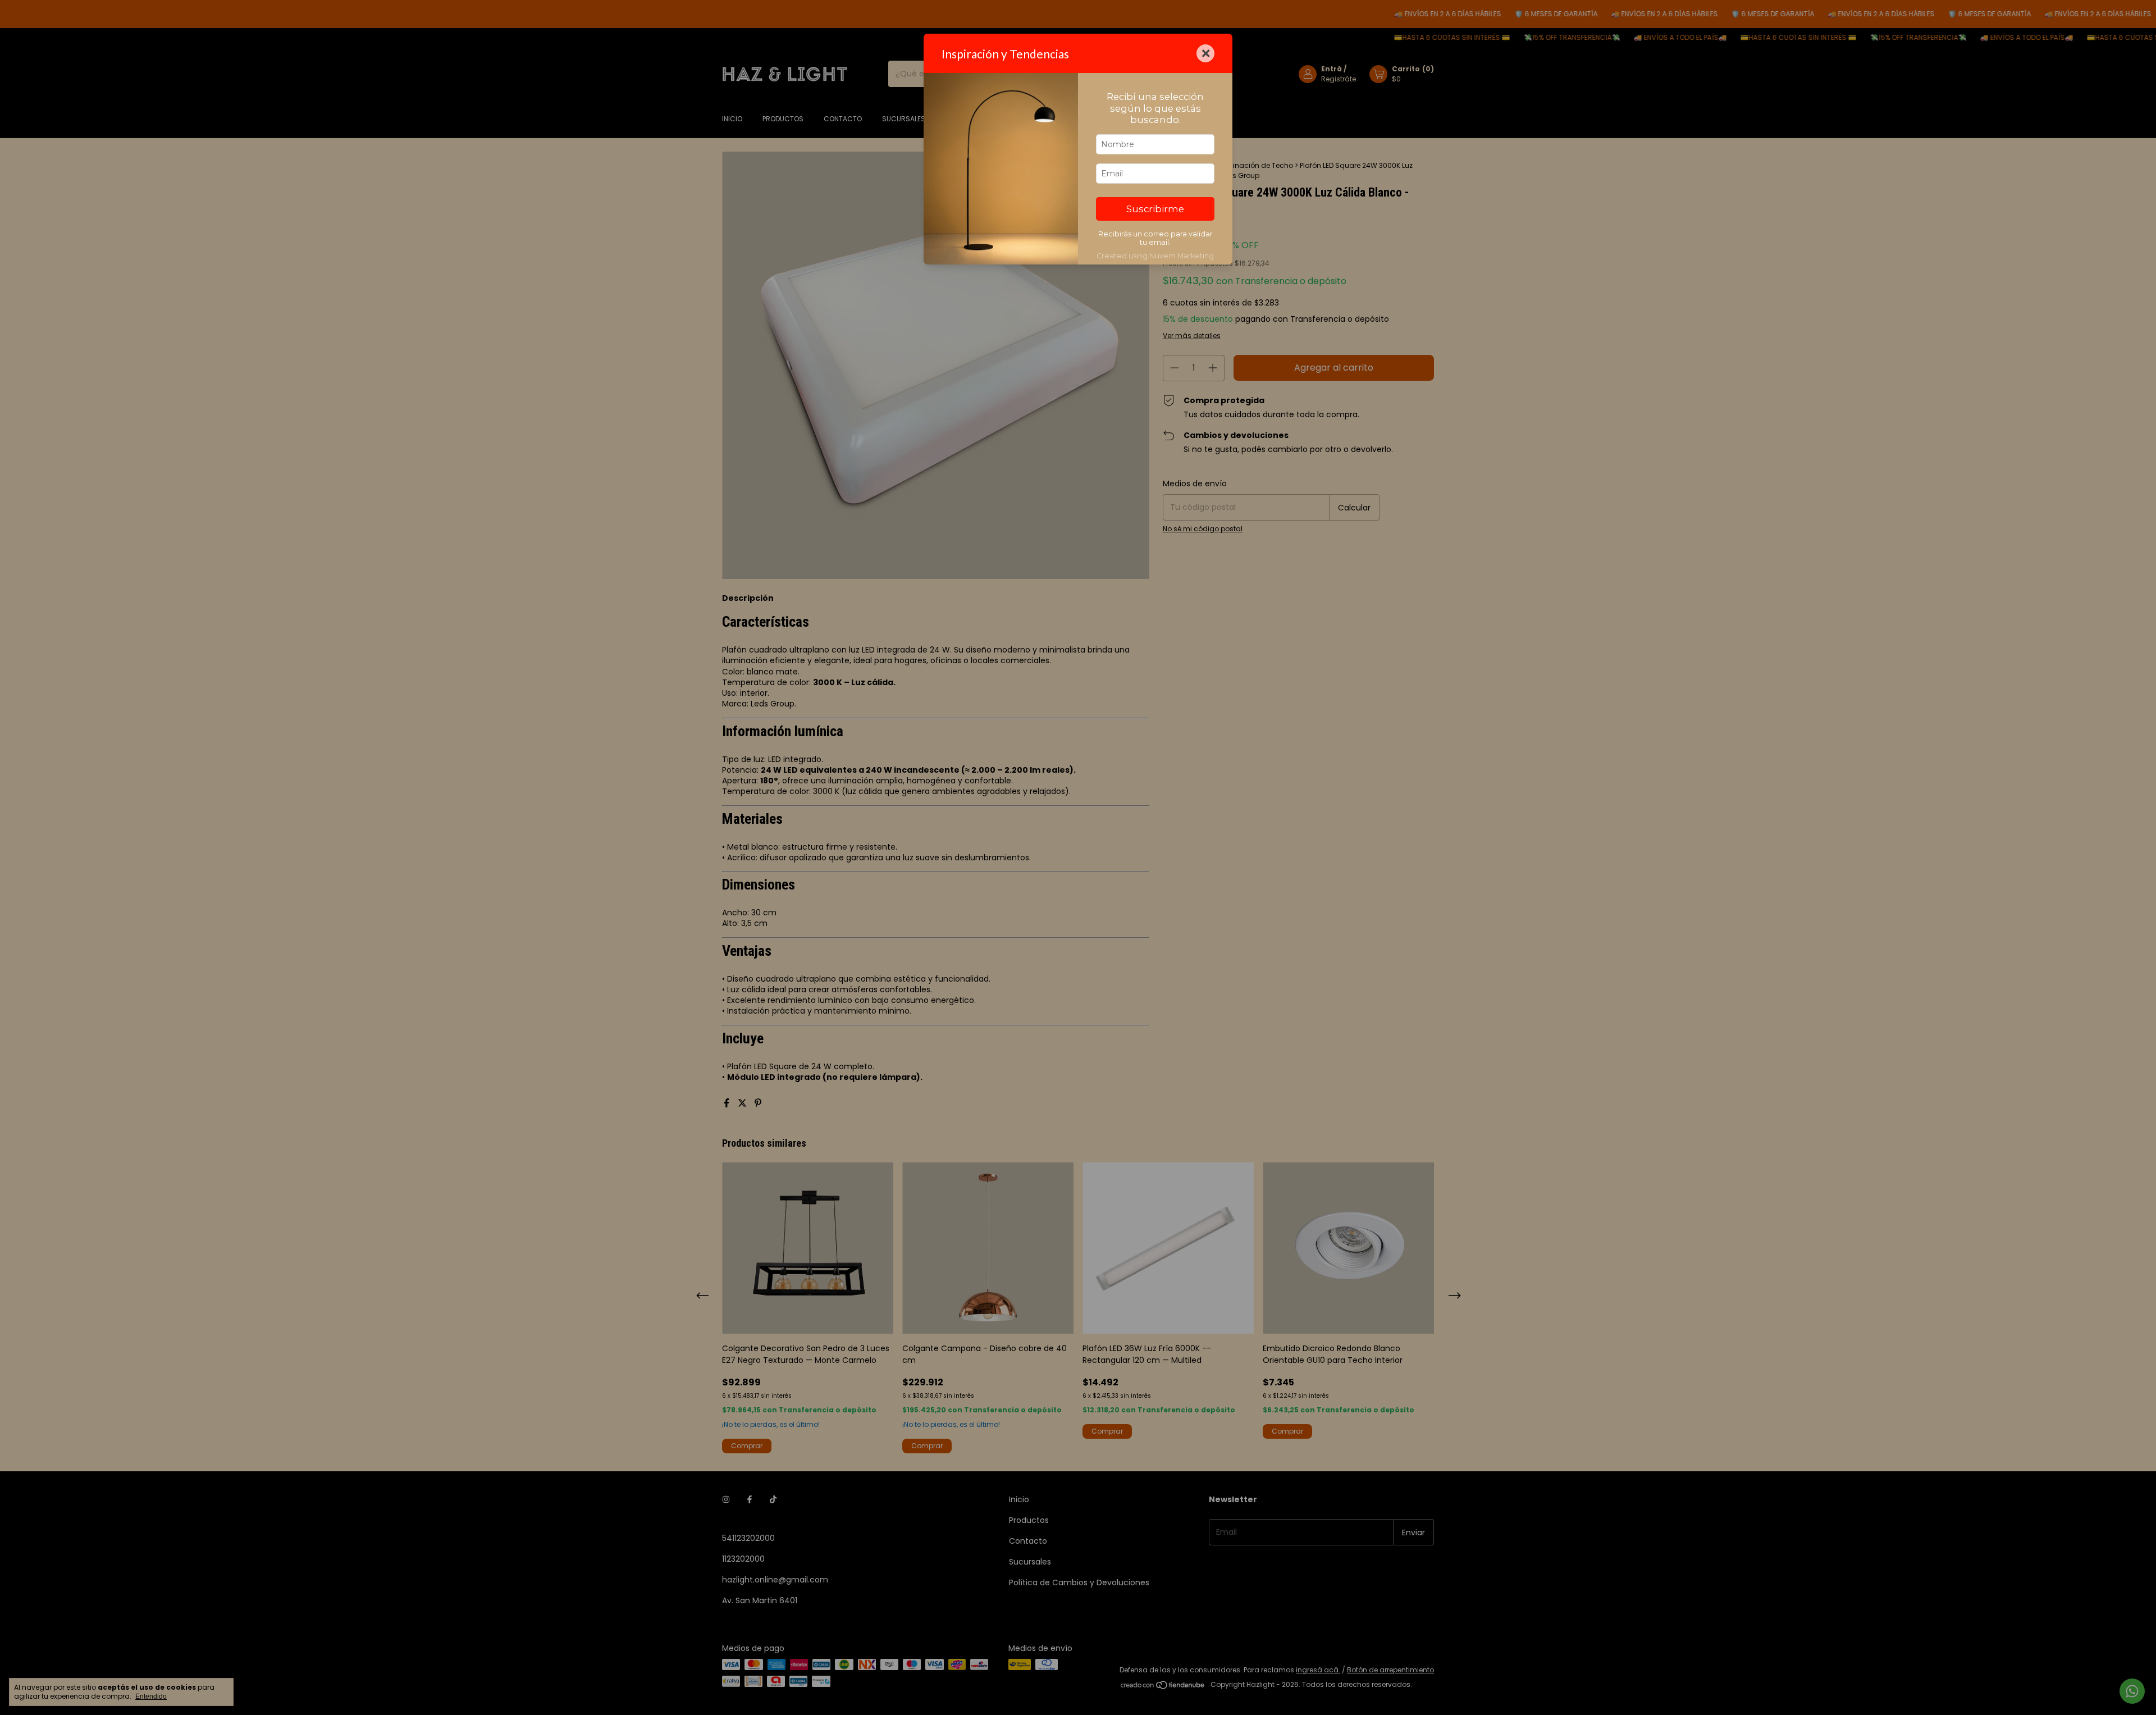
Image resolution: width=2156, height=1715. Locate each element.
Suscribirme (1155, 209)
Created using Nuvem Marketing (1155, 256)
